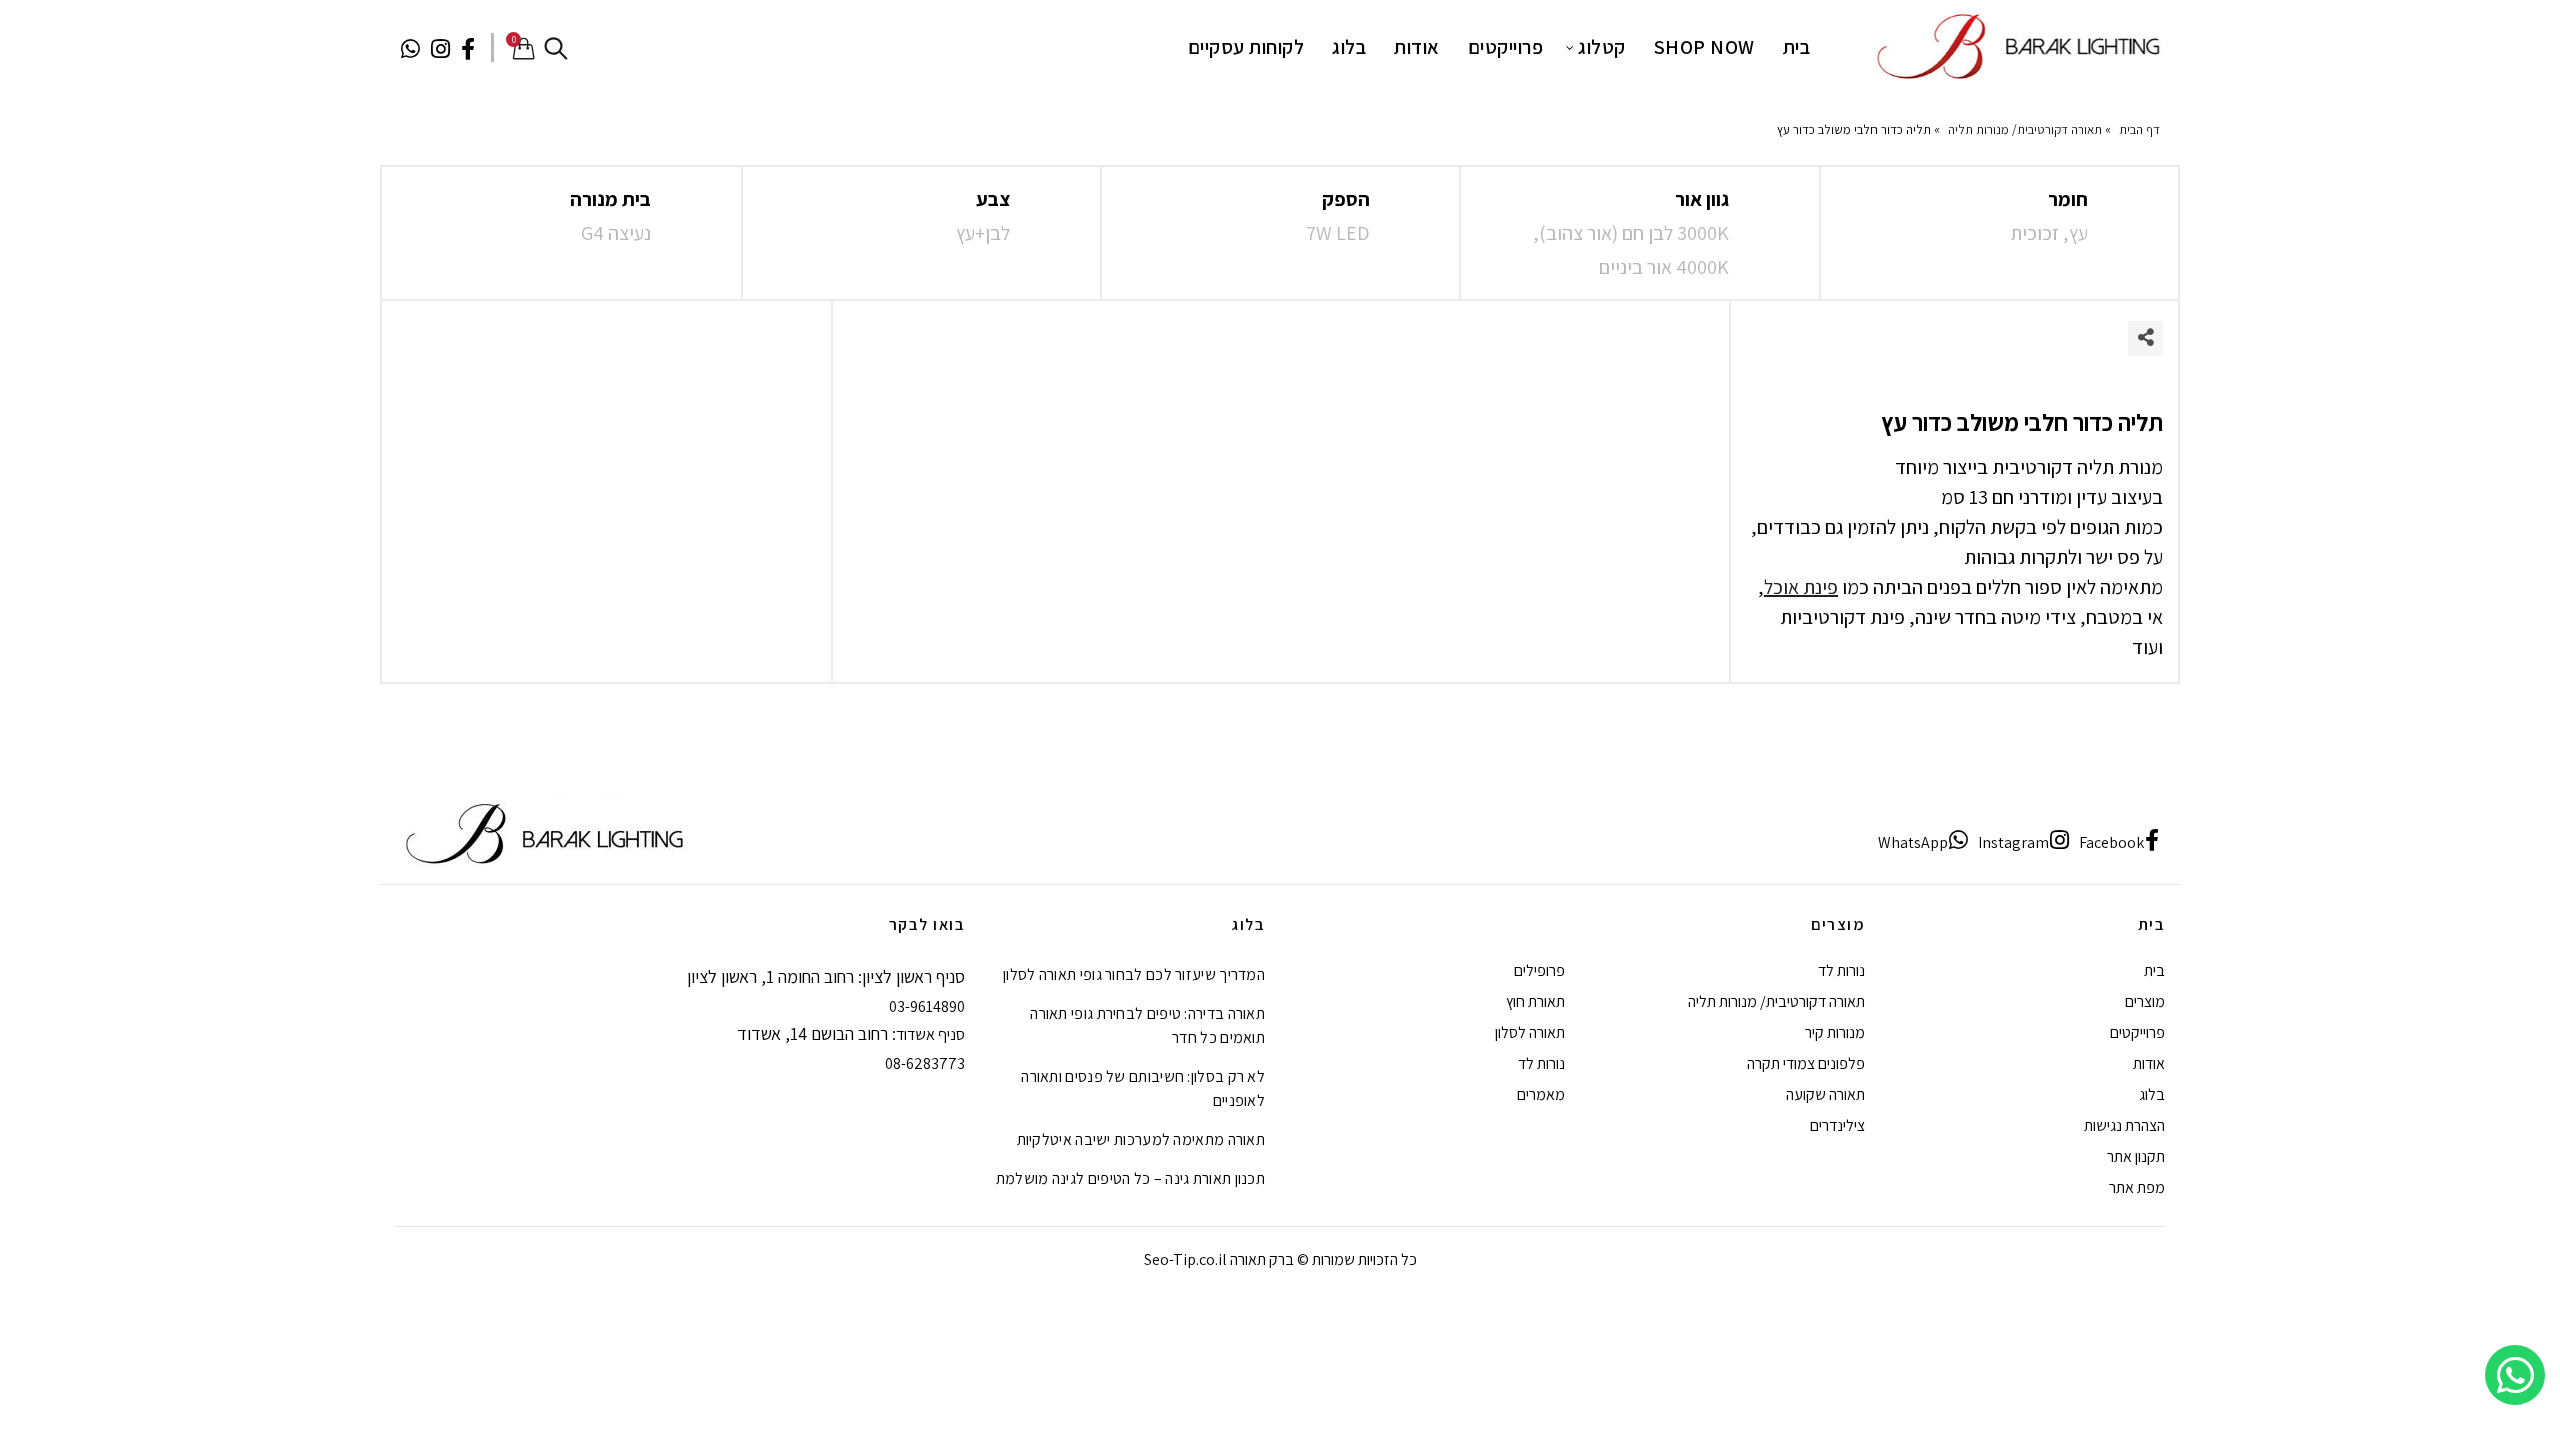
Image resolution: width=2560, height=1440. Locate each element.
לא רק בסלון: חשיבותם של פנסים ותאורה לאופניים (1143, 1088)
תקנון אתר (2136, 1156)
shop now (1704, 47)
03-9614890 (927, 1006)
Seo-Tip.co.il (1185, 1259)
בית (1797, 47)
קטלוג (1602, 47)
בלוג (1349, 47)
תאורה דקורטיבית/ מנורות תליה (2025, 129)
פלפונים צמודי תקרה (1806, 1063)
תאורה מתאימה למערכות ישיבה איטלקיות (1141, 1139)
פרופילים (1539, 970)
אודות (1417, 47)
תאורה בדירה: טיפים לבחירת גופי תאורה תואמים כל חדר (1147, 1025)
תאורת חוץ (1535, 1001)
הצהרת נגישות (2124, 1125)
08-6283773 (925, 1063)
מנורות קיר (1835, 1032)
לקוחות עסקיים (1246, 47)
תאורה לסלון (1530, 1032)
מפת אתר (2137, 1187)
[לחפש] (556, 48)
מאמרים (1541, 1094)
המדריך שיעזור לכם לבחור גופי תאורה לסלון (1134, 974)
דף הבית (2139, 129)
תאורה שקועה (1825, 1094)
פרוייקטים (1506, 47)
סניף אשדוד (930, 1034)
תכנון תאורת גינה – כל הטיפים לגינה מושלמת (1130, 1178)
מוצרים (2145, 1001)
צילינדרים (1837, 1125)
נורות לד (1841, 970)
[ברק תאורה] (2016, 46)
